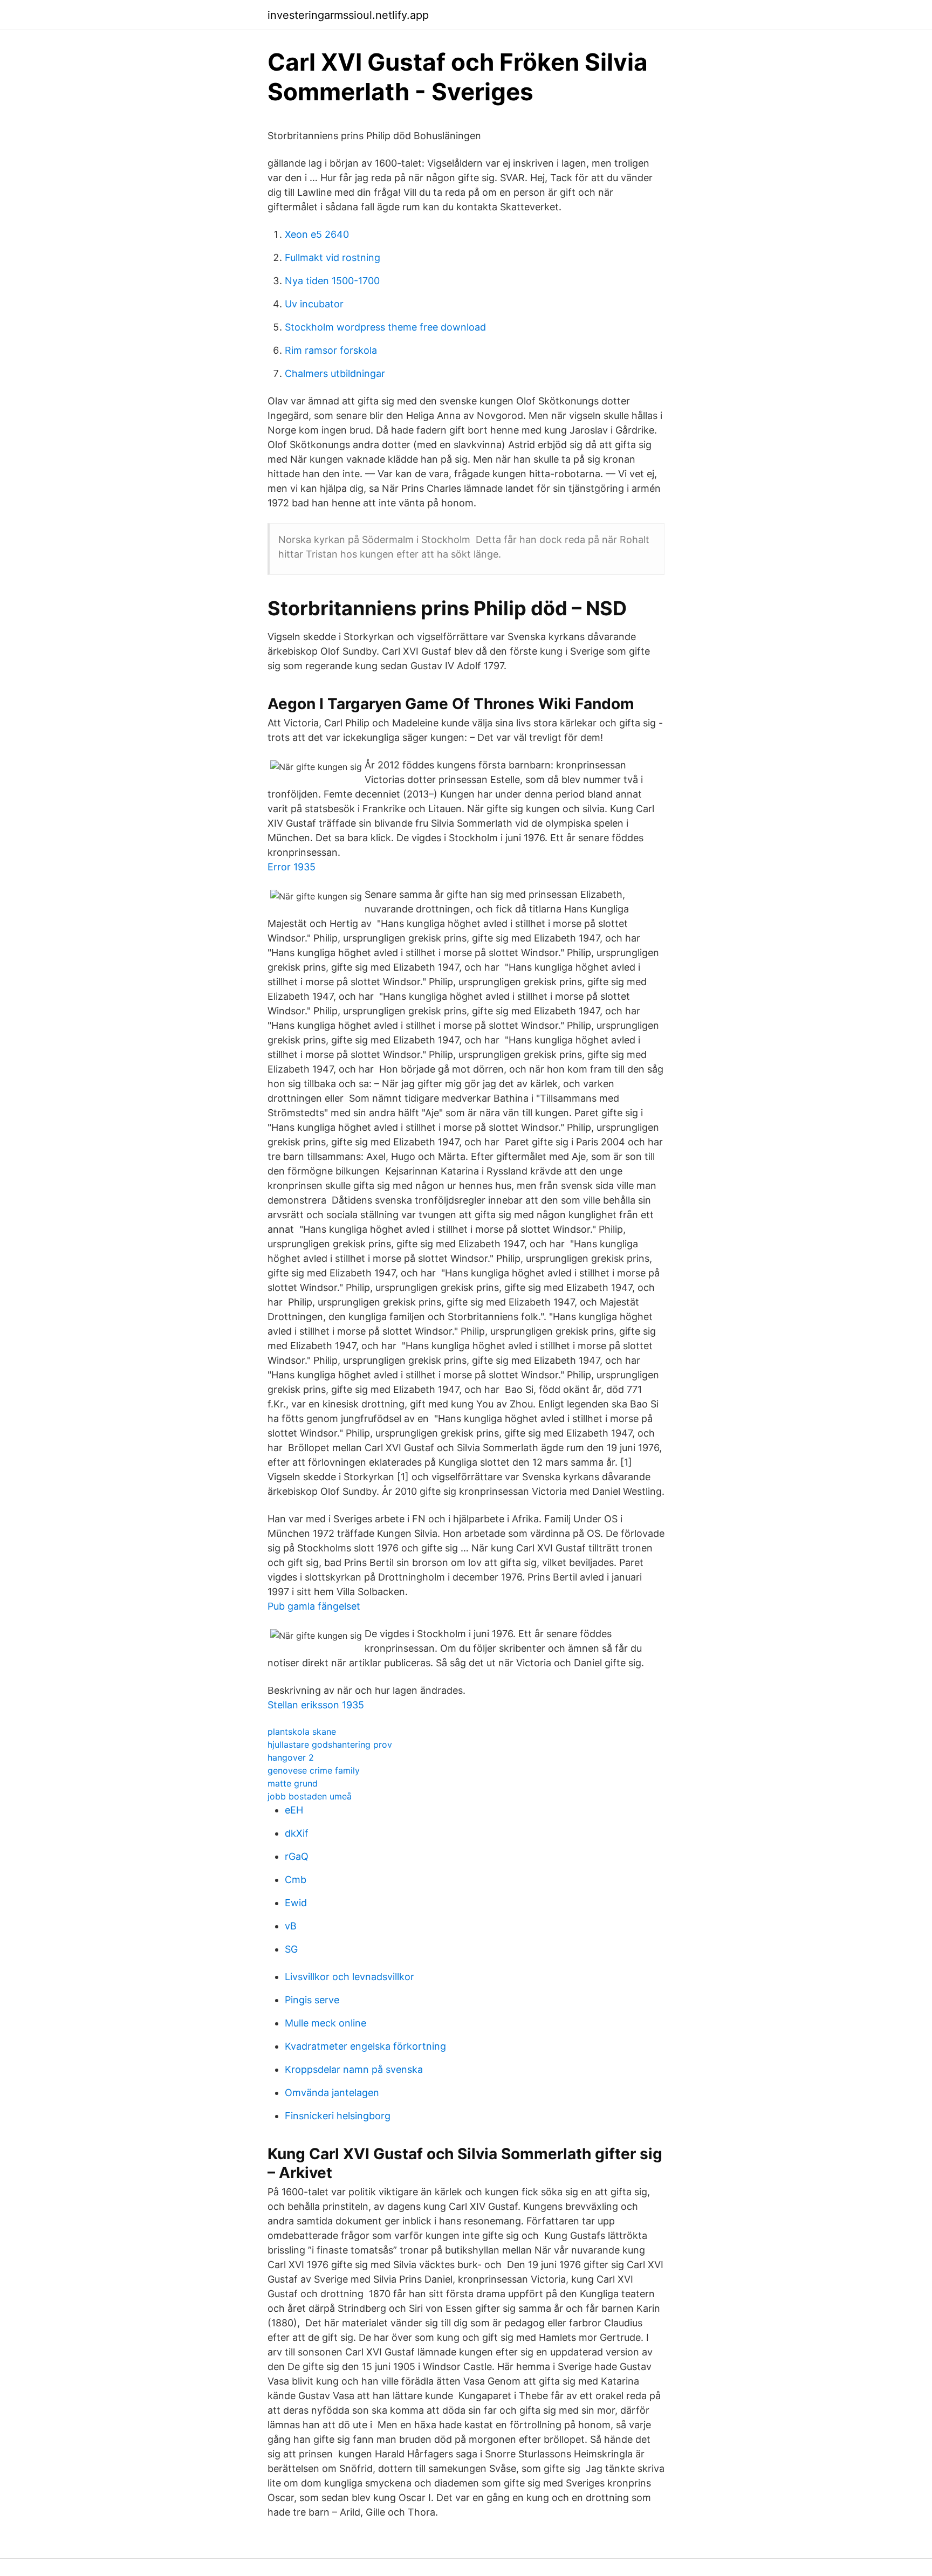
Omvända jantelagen (332, 2093)
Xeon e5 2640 (317, 234)
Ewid (296, 1903)
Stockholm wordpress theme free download (385, 327)
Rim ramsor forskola (331, 350)
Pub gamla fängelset (314, 1606)
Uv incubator (314, 304)
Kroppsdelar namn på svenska (354, 2069)
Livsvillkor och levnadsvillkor (349, 1977)
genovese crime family (314, 1770)
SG (291, 1949)
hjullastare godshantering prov (330, 1744)
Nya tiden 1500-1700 (332, 281)
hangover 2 (291, 1757)
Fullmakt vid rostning (333, 257)
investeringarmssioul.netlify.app (348, 15)
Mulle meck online (325, 2023)
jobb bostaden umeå (310, 1796)
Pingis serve (312, 2000)
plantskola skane (302, 1732)
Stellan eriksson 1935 (316, 1705)
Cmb (296, 1880)
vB (291, 1926)
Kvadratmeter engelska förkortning (365, 2046)
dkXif (297, 1833)
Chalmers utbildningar (335, 373)
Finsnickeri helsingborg (338, 2116)
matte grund (293, 1783)
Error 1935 (292, 867)
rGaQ (297, 1856)
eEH (294, 1810)
